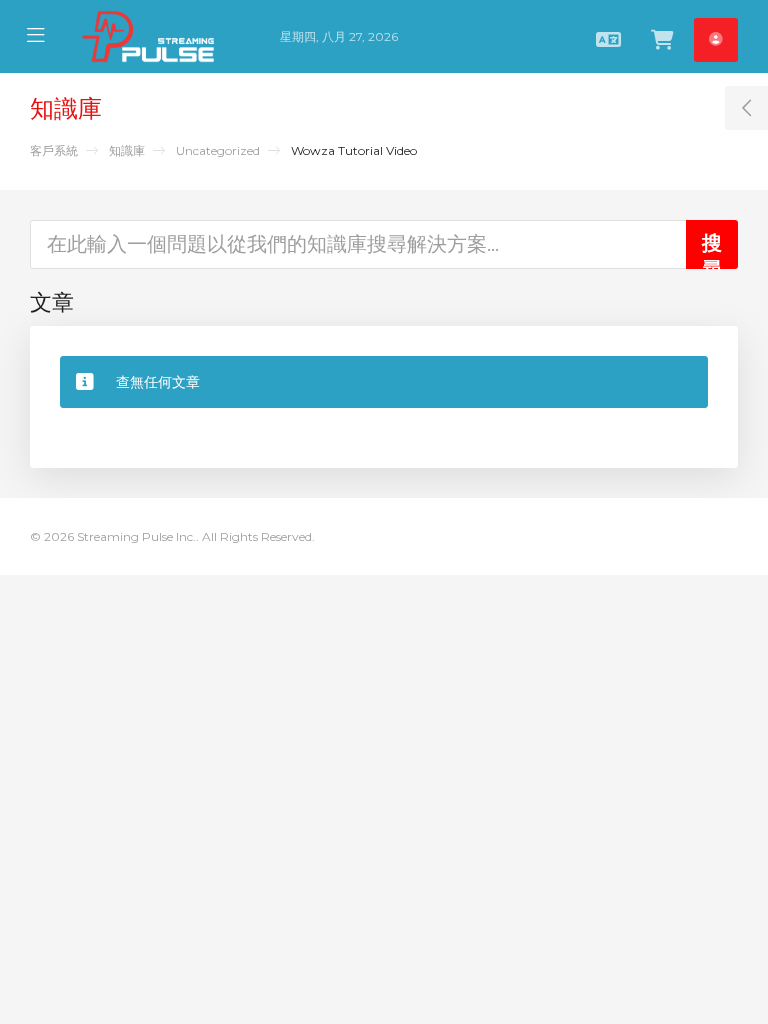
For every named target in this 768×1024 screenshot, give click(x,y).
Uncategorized (218, 150)
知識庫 (127, 150)
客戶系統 (54, 150)
